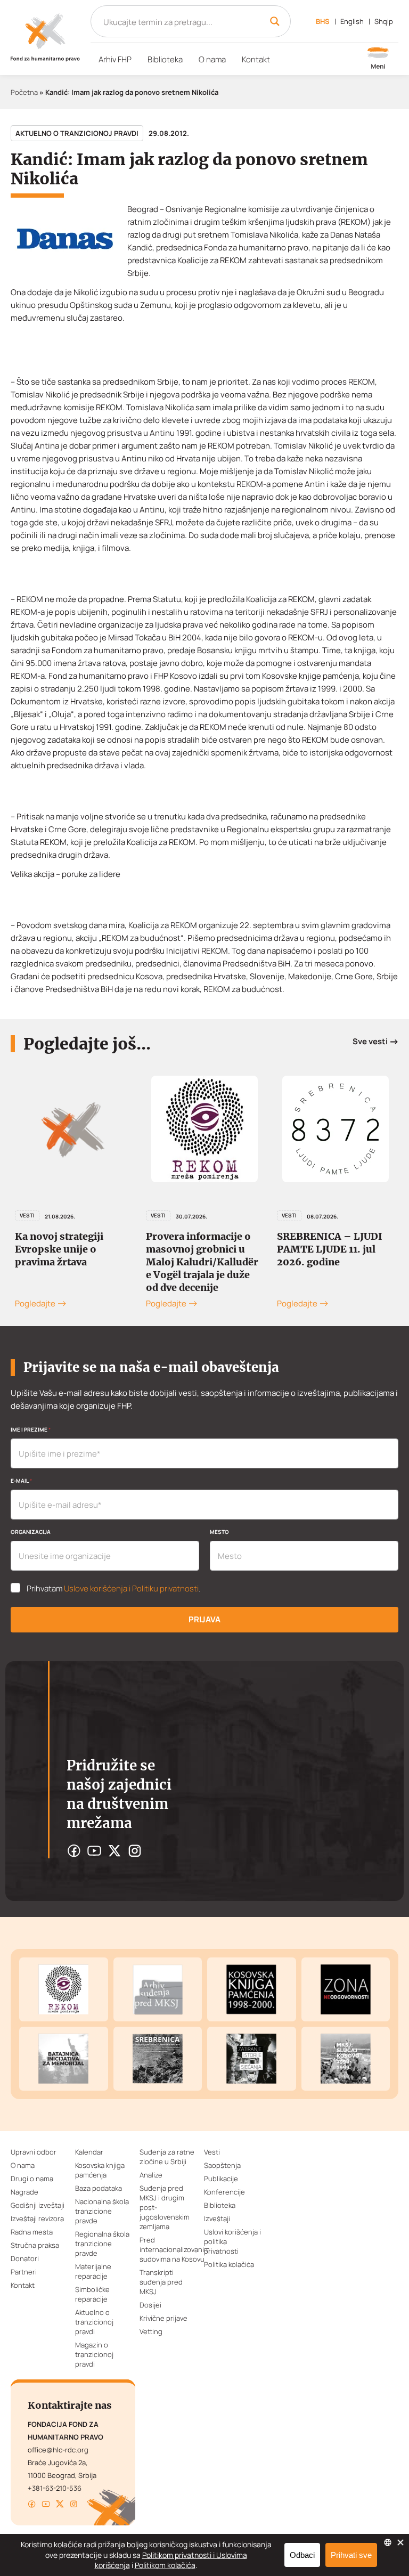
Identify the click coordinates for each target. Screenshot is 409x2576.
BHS (323, 21)
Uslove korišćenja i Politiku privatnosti (131, 1588)
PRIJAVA (204, 1619)
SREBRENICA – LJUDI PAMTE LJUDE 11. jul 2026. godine (330, 1249)
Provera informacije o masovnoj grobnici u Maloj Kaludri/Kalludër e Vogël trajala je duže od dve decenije (202, 1262)
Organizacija (31, 1532)
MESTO (219, 1532)
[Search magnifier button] (275, 21)
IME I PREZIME (31, 1429)
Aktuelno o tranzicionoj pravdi (77, 133)
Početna (24, 92)
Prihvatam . (114, 1589)
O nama (212, 59)
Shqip (384, 21)
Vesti (27, 1215)
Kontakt (256, 59)
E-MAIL (21, 1481)
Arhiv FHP (115, 59)
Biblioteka (165, 59)
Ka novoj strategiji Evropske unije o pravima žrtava (59, 1249)
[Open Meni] (378, 59)
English (352, 21)
